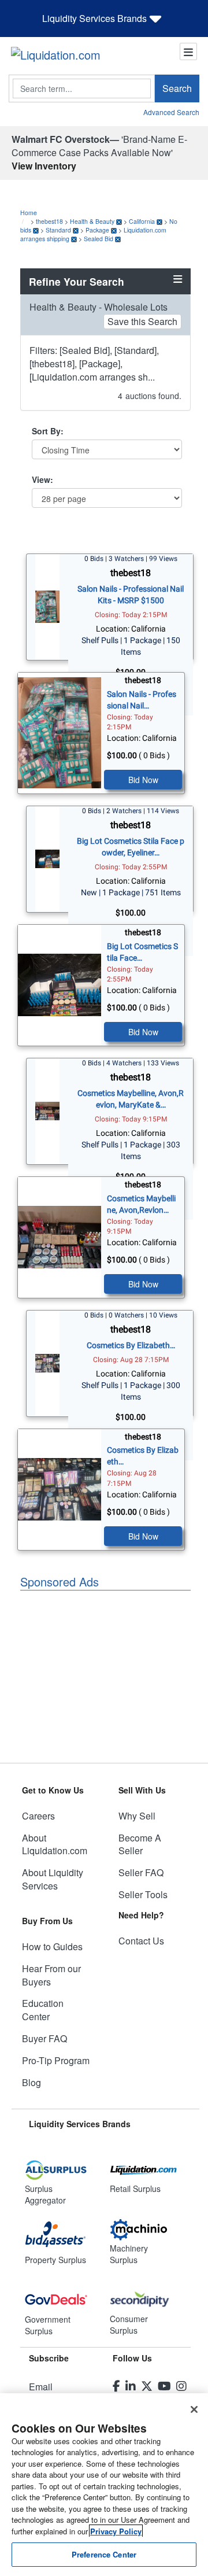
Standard (58, 230)
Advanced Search (171, 112)
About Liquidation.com (55, 1844)
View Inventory (44, 166)
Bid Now (143, 780)
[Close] (194, 2409)
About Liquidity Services (53, 1879)
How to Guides (52, 1946)
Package (97, 230)
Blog (31, 2082)
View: (42, 479)
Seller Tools (143, 1894)
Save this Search (142, 321)
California (142, 221)
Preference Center (104, 2554)
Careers (38, 1816)
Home (29, 213)
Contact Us (141, 1941)
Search (177, 88)
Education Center (43, 2010)
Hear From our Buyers (51, 1975)
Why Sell (137, 1816)
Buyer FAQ (44, 2038)
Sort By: (48, 431)
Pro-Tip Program (56, 2060)
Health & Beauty (92, 221)
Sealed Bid (99, 239)
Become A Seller (140, 1844)
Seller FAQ (141, 1872)
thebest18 (49, 221)
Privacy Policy (116, 2531)
